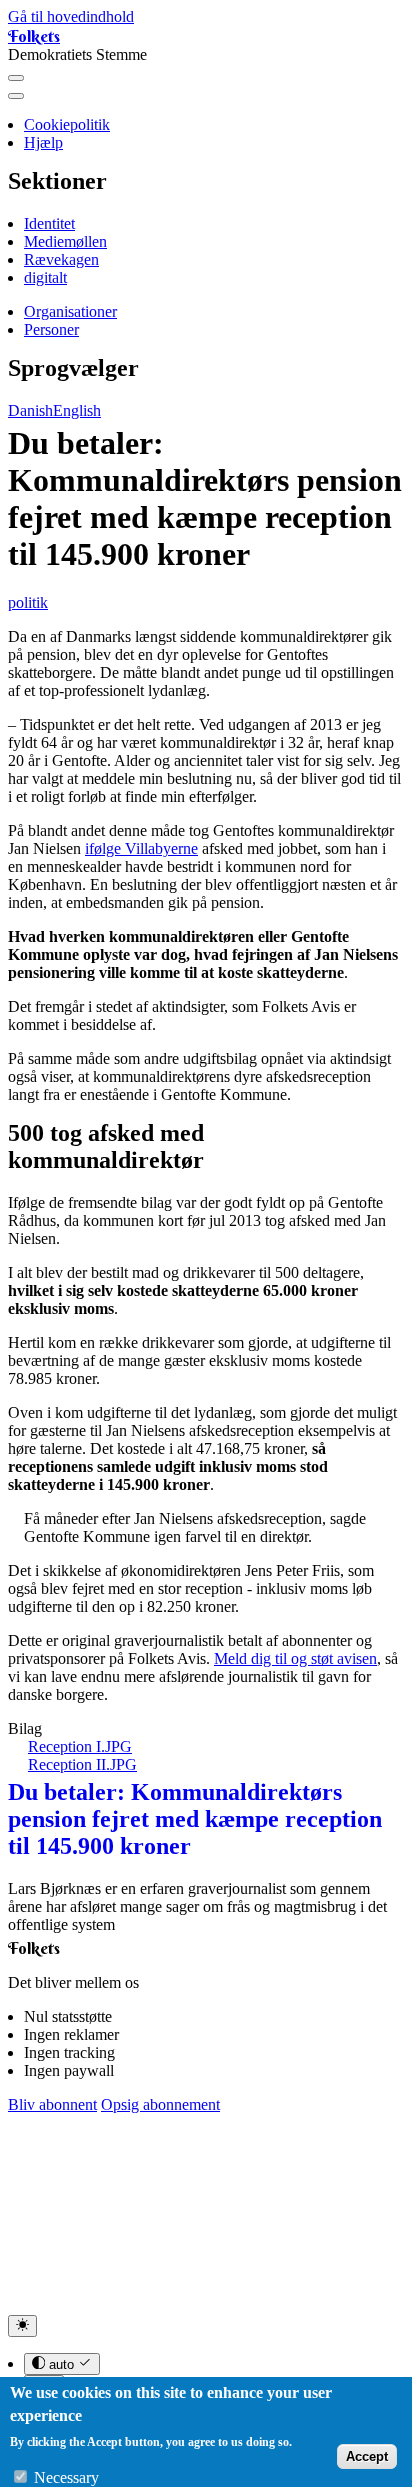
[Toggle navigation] (16, 78)
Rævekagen (61, 259)
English (77, 410)
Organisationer (70, 311)
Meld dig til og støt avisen (295, 1658)
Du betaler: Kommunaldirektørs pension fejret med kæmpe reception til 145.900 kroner (195, 1819)
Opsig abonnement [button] (160, 2104)
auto (61, 2364)
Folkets (34, 36)
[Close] (16, 96)
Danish (30, 410)
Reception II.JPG (82, 1764)
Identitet (49, 223)
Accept (367, 2456)
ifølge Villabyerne (141, 848)
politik (28, 602)
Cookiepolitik (67, 124)
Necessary (66, 2477)
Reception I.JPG (80, 1746)
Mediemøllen (65, 241)
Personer (51, 329)
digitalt (45, 277)
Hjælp (43, 142)
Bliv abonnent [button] (52, 2104)
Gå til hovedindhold (71, 16)
